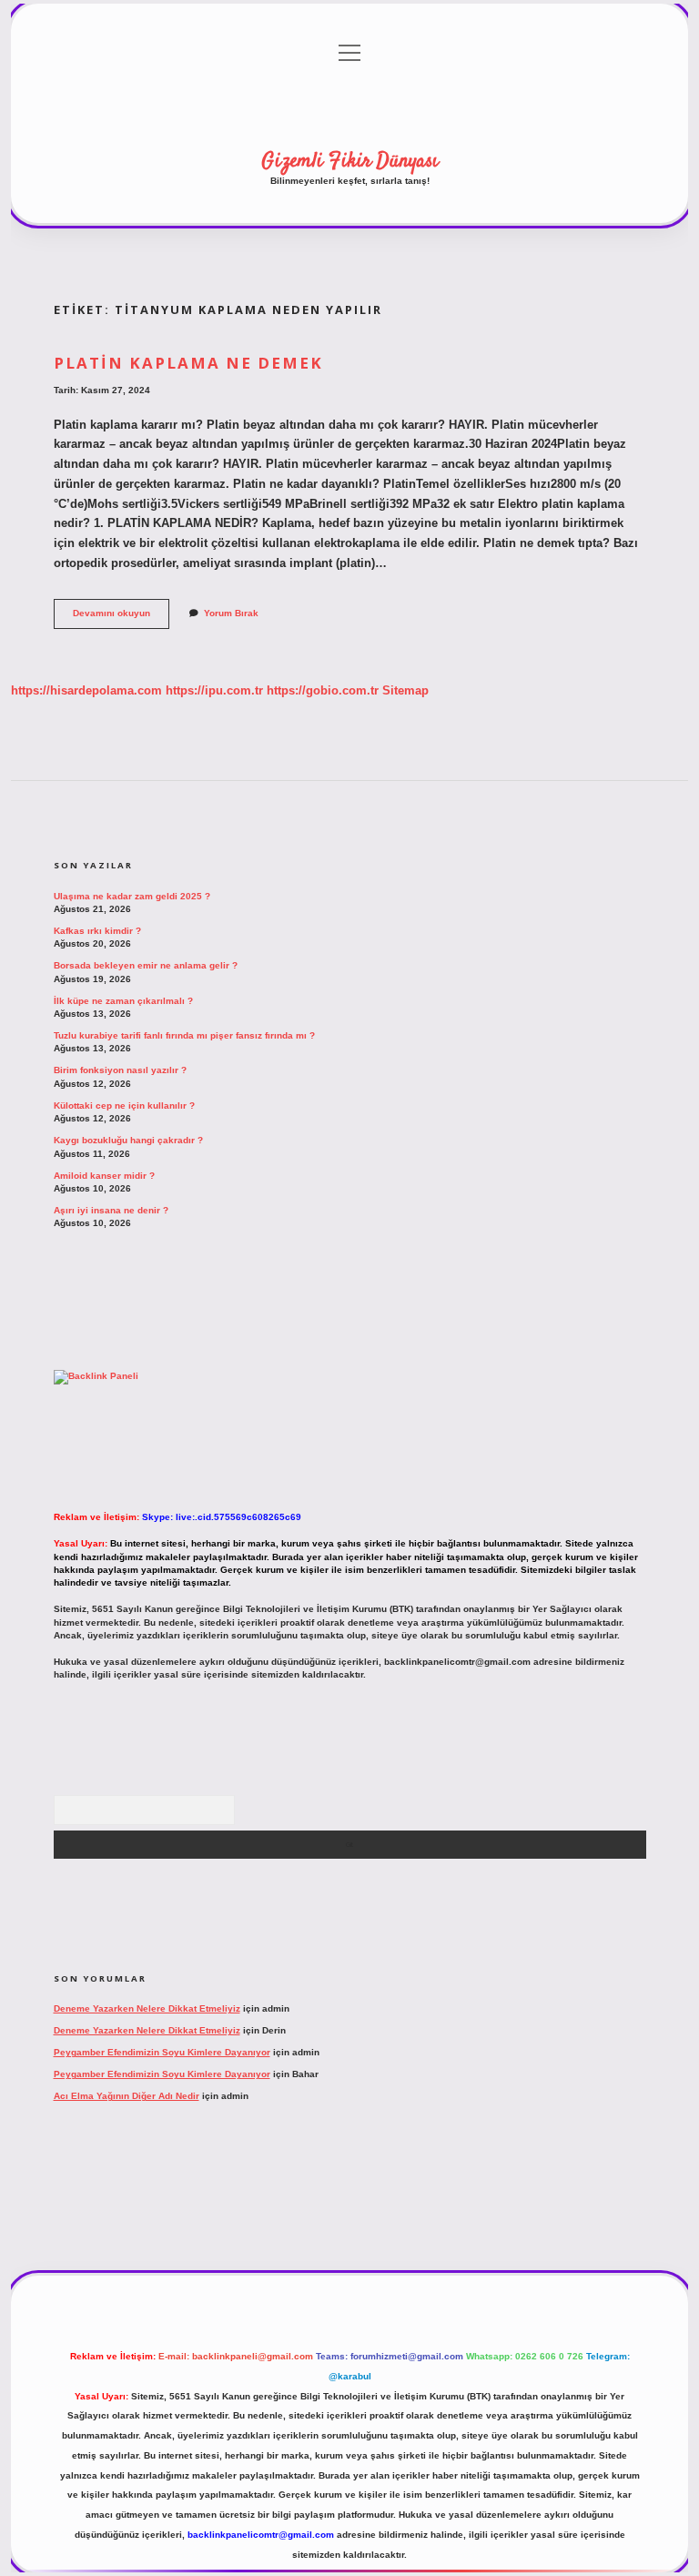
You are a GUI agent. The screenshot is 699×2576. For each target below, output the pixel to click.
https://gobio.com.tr (323, 690)
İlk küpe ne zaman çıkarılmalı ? (123, 1001)
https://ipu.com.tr (214, 690)
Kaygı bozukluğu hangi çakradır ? (128, 1140)
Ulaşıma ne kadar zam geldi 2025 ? (132, 896)
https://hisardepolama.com (86, 690)
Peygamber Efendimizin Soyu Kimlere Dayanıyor (162, 2052)
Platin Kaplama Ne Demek (188, 363)
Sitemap (405, 690)
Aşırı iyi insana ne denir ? (111, 1210)
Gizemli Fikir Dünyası (350, 161)
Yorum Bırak (231, 613)
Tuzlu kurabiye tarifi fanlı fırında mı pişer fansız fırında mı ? (184, 1035)
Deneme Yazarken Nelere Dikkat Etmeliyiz (147, 2008)
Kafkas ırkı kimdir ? (97, 931)
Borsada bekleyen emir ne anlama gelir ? (146, 965)
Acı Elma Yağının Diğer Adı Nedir (127, 2096)
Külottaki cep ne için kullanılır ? (124, 1105)
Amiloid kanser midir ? (104, 1176)
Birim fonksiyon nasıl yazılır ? (120, 1070)
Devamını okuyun (121, 618)
